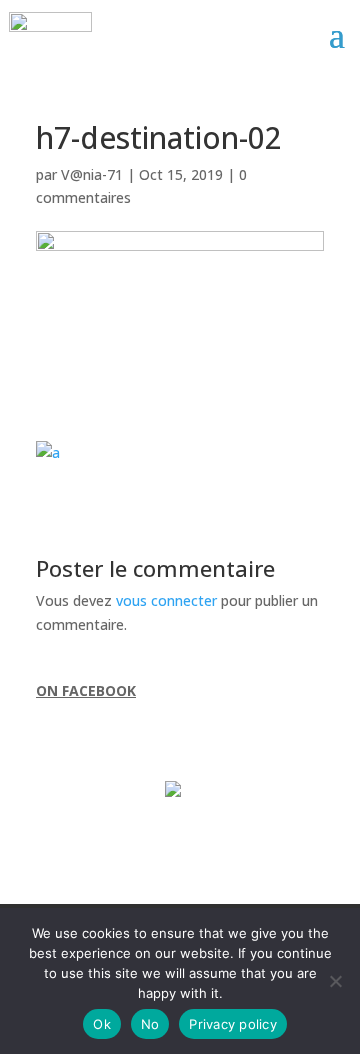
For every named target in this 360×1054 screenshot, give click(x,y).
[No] (335, 981)
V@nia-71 (92, 174)
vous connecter (166, 600)
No (150, 1024)
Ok (102, 1024)
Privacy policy (233, 1024)
